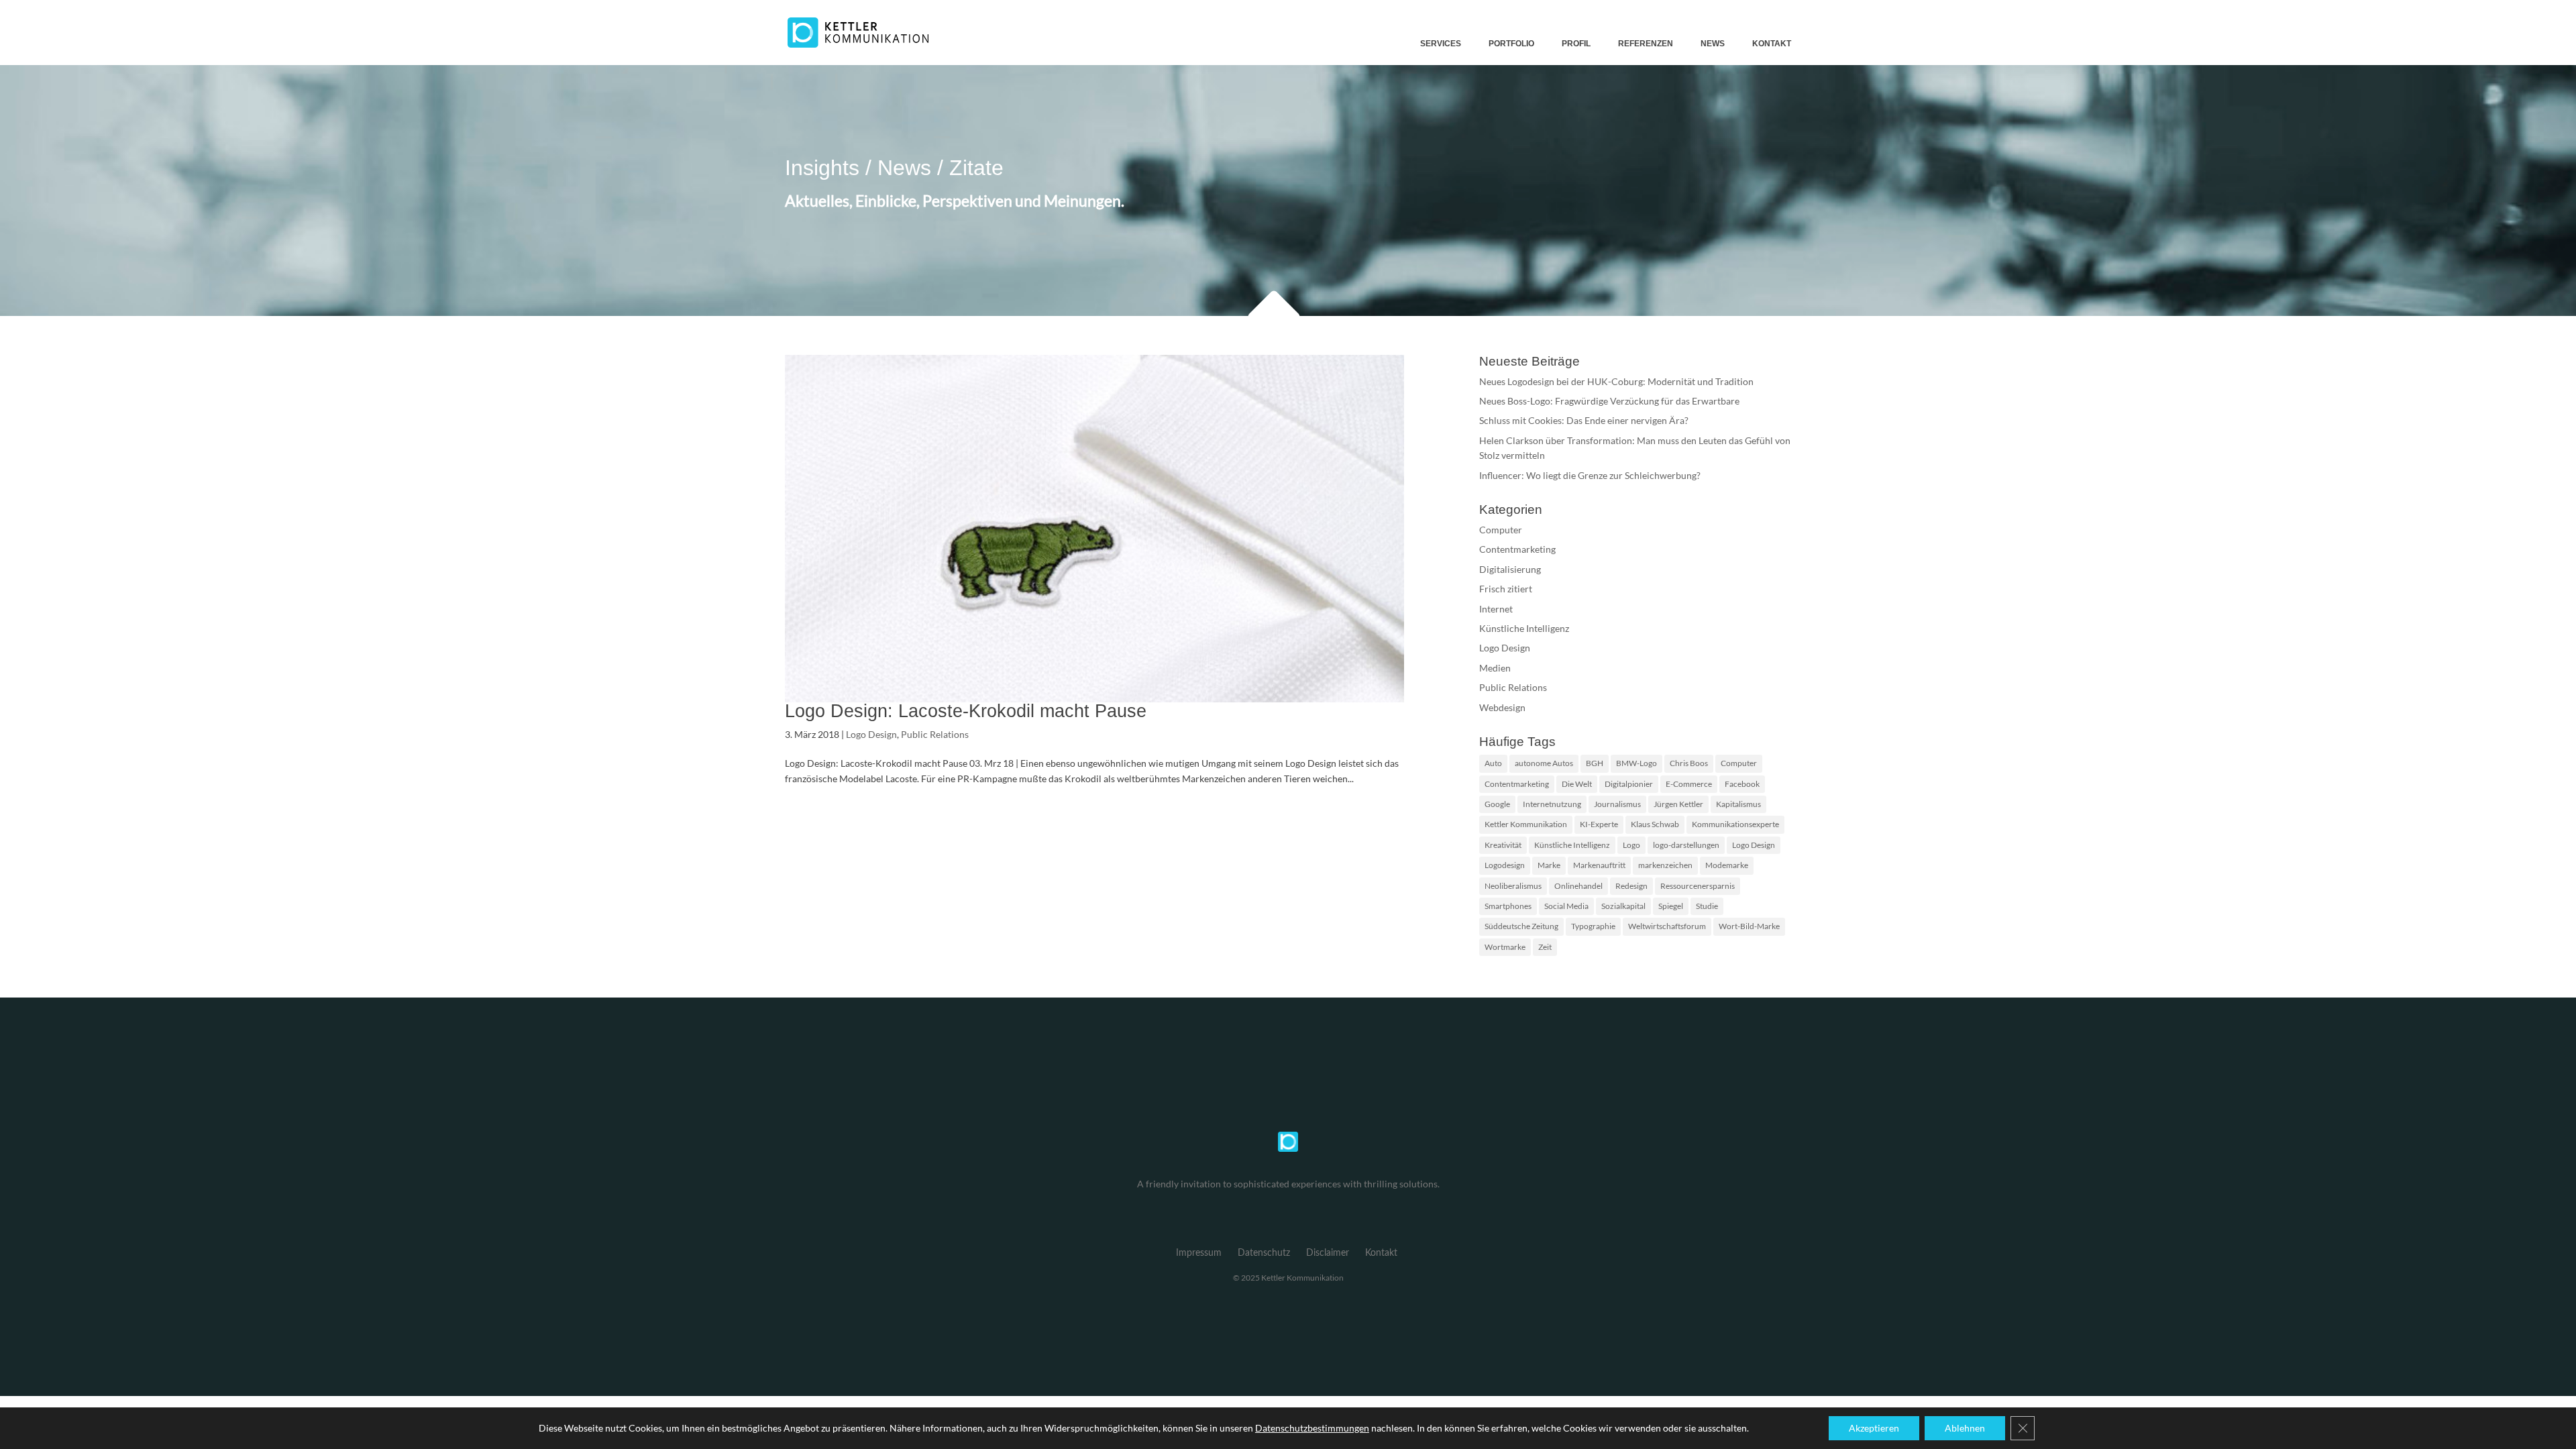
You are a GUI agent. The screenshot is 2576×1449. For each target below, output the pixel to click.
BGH (1595, 763)
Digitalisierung (1510, 569)
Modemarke (1727, 865)
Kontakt (1772, 44)
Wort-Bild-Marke (1749, 926)
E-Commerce (1689, 784)
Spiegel (1671, 906)
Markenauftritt (1599, 865)
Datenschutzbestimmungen (1312, 1428)
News (1713, 44)
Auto (1493, 763)
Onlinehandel (1578, 886)
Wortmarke (1505, 947)
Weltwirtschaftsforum (1667, 926)
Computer (1501, 530)
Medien (1495, 668)
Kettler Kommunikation (1526, 824)
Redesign (1631, 886)
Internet (1496, 609)
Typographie (1593, 926)
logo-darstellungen (1686, 845)
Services (1441, 44)
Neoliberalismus (1513, 886)
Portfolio (1511, 44)
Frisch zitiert (1506, 589)
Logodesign (1505, 865)
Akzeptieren (1874, 1428)
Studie (1707, 906)
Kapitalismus (1738, 804)
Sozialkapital (1623, 906)
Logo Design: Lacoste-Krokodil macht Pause (966, 711)
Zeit (1545, 947)
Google (1497, 804)
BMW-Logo (1636, 763)
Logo (1631, 845)
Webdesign (1502, 707)
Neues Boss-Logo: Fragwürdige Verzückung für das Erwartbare (1609, 401)
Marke (1549, 865)
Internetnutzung (1552, 804)
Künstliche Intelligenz (1524, 628)
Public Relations (935, 734)
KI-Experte (1599, 824)
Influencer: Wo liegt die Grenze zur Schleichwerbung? (1590, 475)
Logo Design (871, 734)
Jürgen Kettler (1678, 804)
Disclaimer (1328, 1253)
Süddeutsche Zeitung (1521, 926)
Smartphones (1508, 906)
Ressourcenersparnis (1698, 886)
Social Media (1566, 906)
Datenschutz (1264, 1253)
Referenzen (1646, 44)
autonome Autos (1544, 763)
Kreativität (1503, 845)
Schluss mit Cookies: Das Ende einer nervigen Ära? (1584, 420)
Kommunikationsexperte (1735, 824)
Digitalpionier (1629, 784)
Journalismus (1617, 804)
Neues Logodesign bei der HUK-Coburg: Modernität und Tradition (1616, 381)
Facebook (1742, 784)
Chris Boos (1689, 763)
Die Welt (1577, 784)
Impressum (1199, 1253)
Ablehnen (1965, 1428)
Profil (1576, 44)
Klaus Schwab (1655, 824)
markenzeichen (1665, 865)
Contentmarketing (1517, 549)
